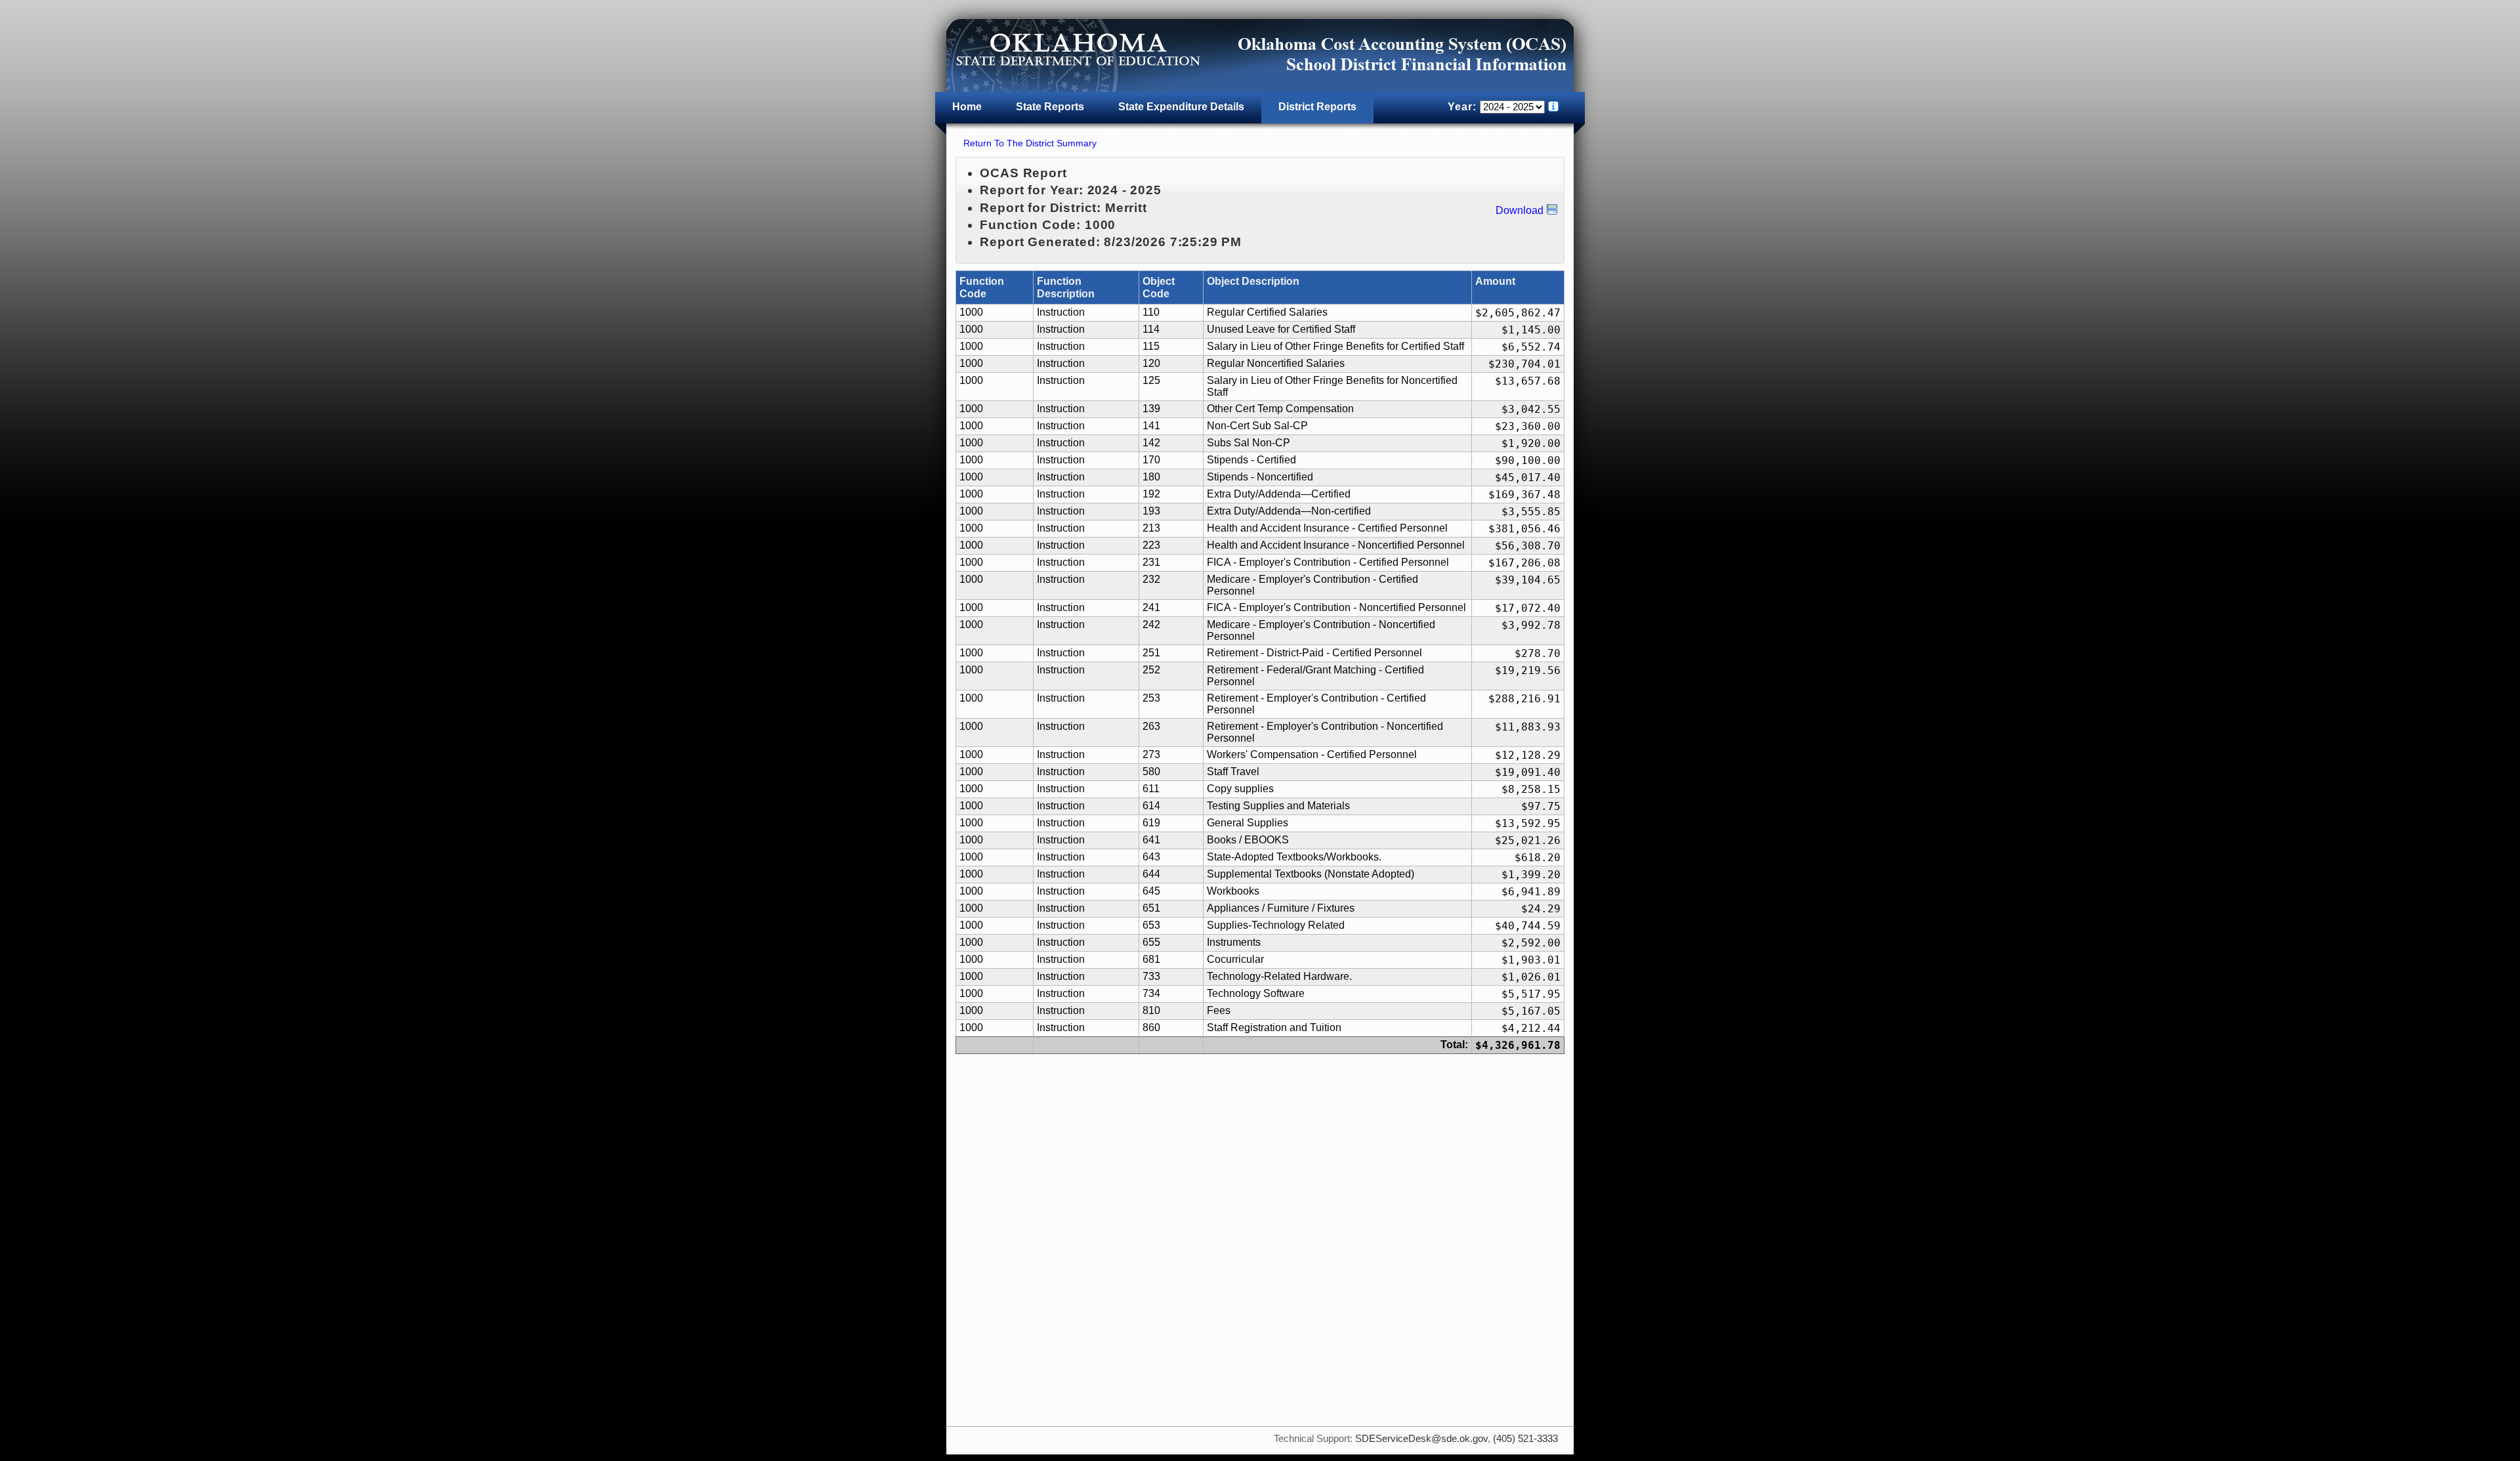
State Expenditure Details (1181, 107)
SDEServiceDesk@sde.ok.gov (1421, 1439)
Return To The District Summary (1030, 143)
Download (1520, 210)
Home (967, 107)
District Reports (1317, 107)
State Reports (1050, 107)
